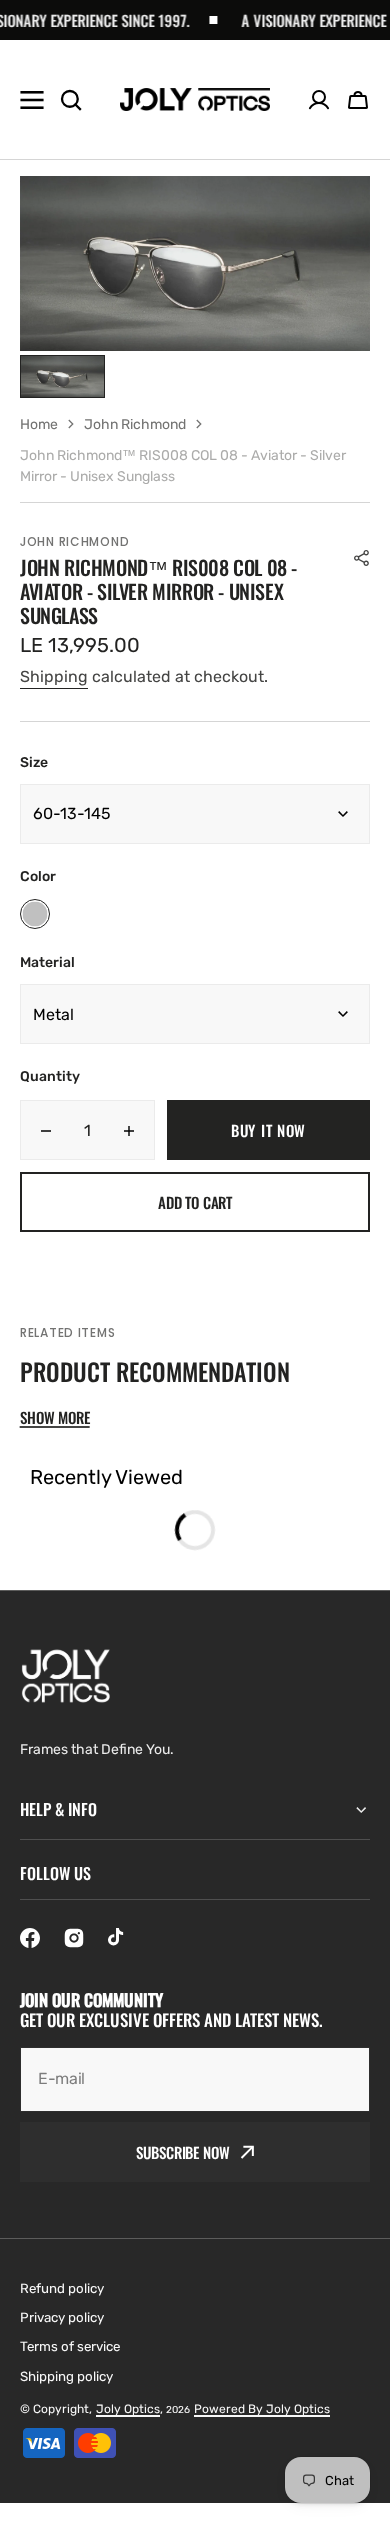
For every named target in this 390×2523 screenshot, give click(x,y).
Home (39, 424)
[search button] (71, 100)
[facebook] (30, 1938)
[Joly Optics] (195, 99)
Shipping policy (66, 2376)
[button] (358, 100)
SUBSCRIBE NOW (182, 2152)
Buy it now (268, 1130)
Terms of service (70, 2346)
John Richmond (135, 424)
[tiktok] (118, 1938)
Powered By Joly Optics (262, 2409)
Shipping (54, 676)
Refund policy (62, 2288)
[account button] (319, 100)
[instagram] (74, 1938)
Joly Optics (128, 2409)
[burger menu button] (32, 100)
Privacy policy (62, 2317)
